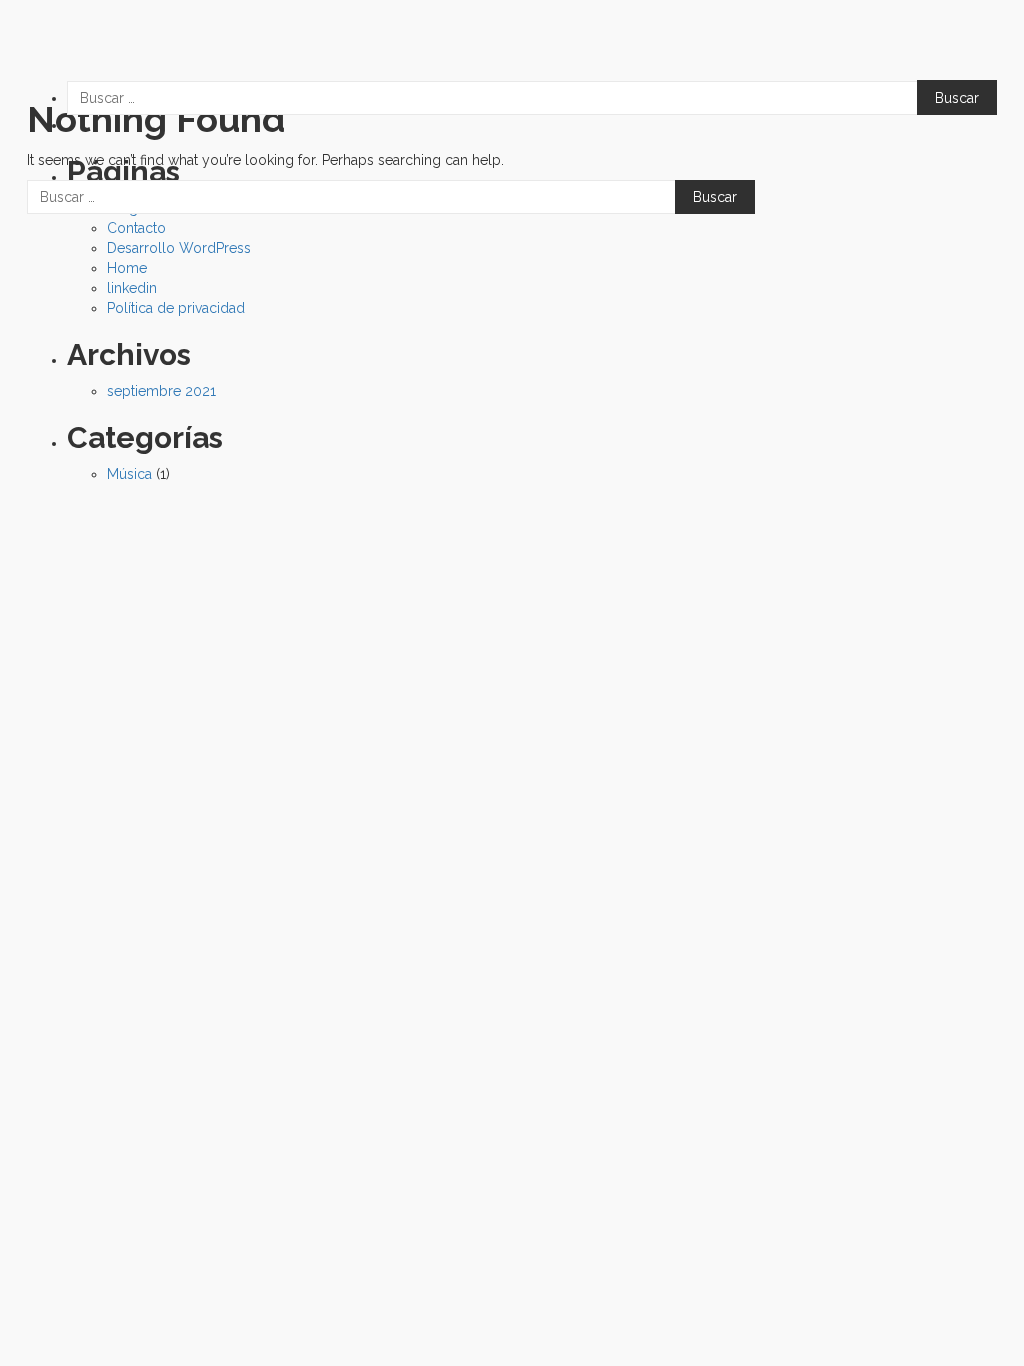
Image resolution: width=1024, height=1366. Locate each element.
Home (127, 268)
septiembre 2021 (161, 391)
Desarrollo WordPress (179, 248)
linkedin (132, 288)
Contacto (136, 228)
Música (129, 474)
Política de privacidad (176, 308)
